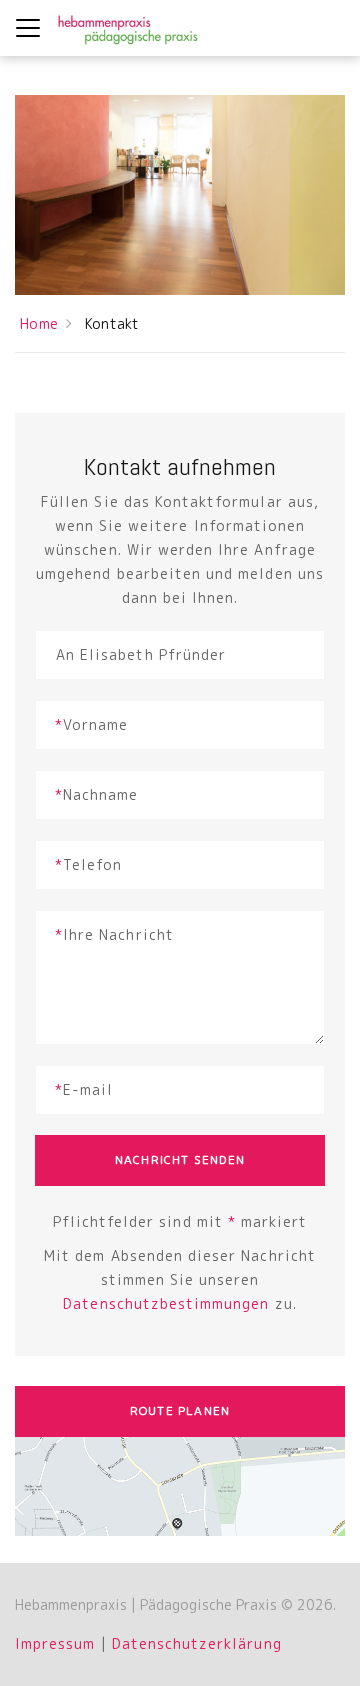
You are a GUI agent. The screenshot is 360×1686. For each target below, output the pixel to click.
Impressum (55, 1643)
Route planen (180, 1410)
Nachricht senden (180, 1159)
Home (39, 323)
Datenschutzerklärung (197, 1643)
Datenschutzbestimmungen (166, 1303)
